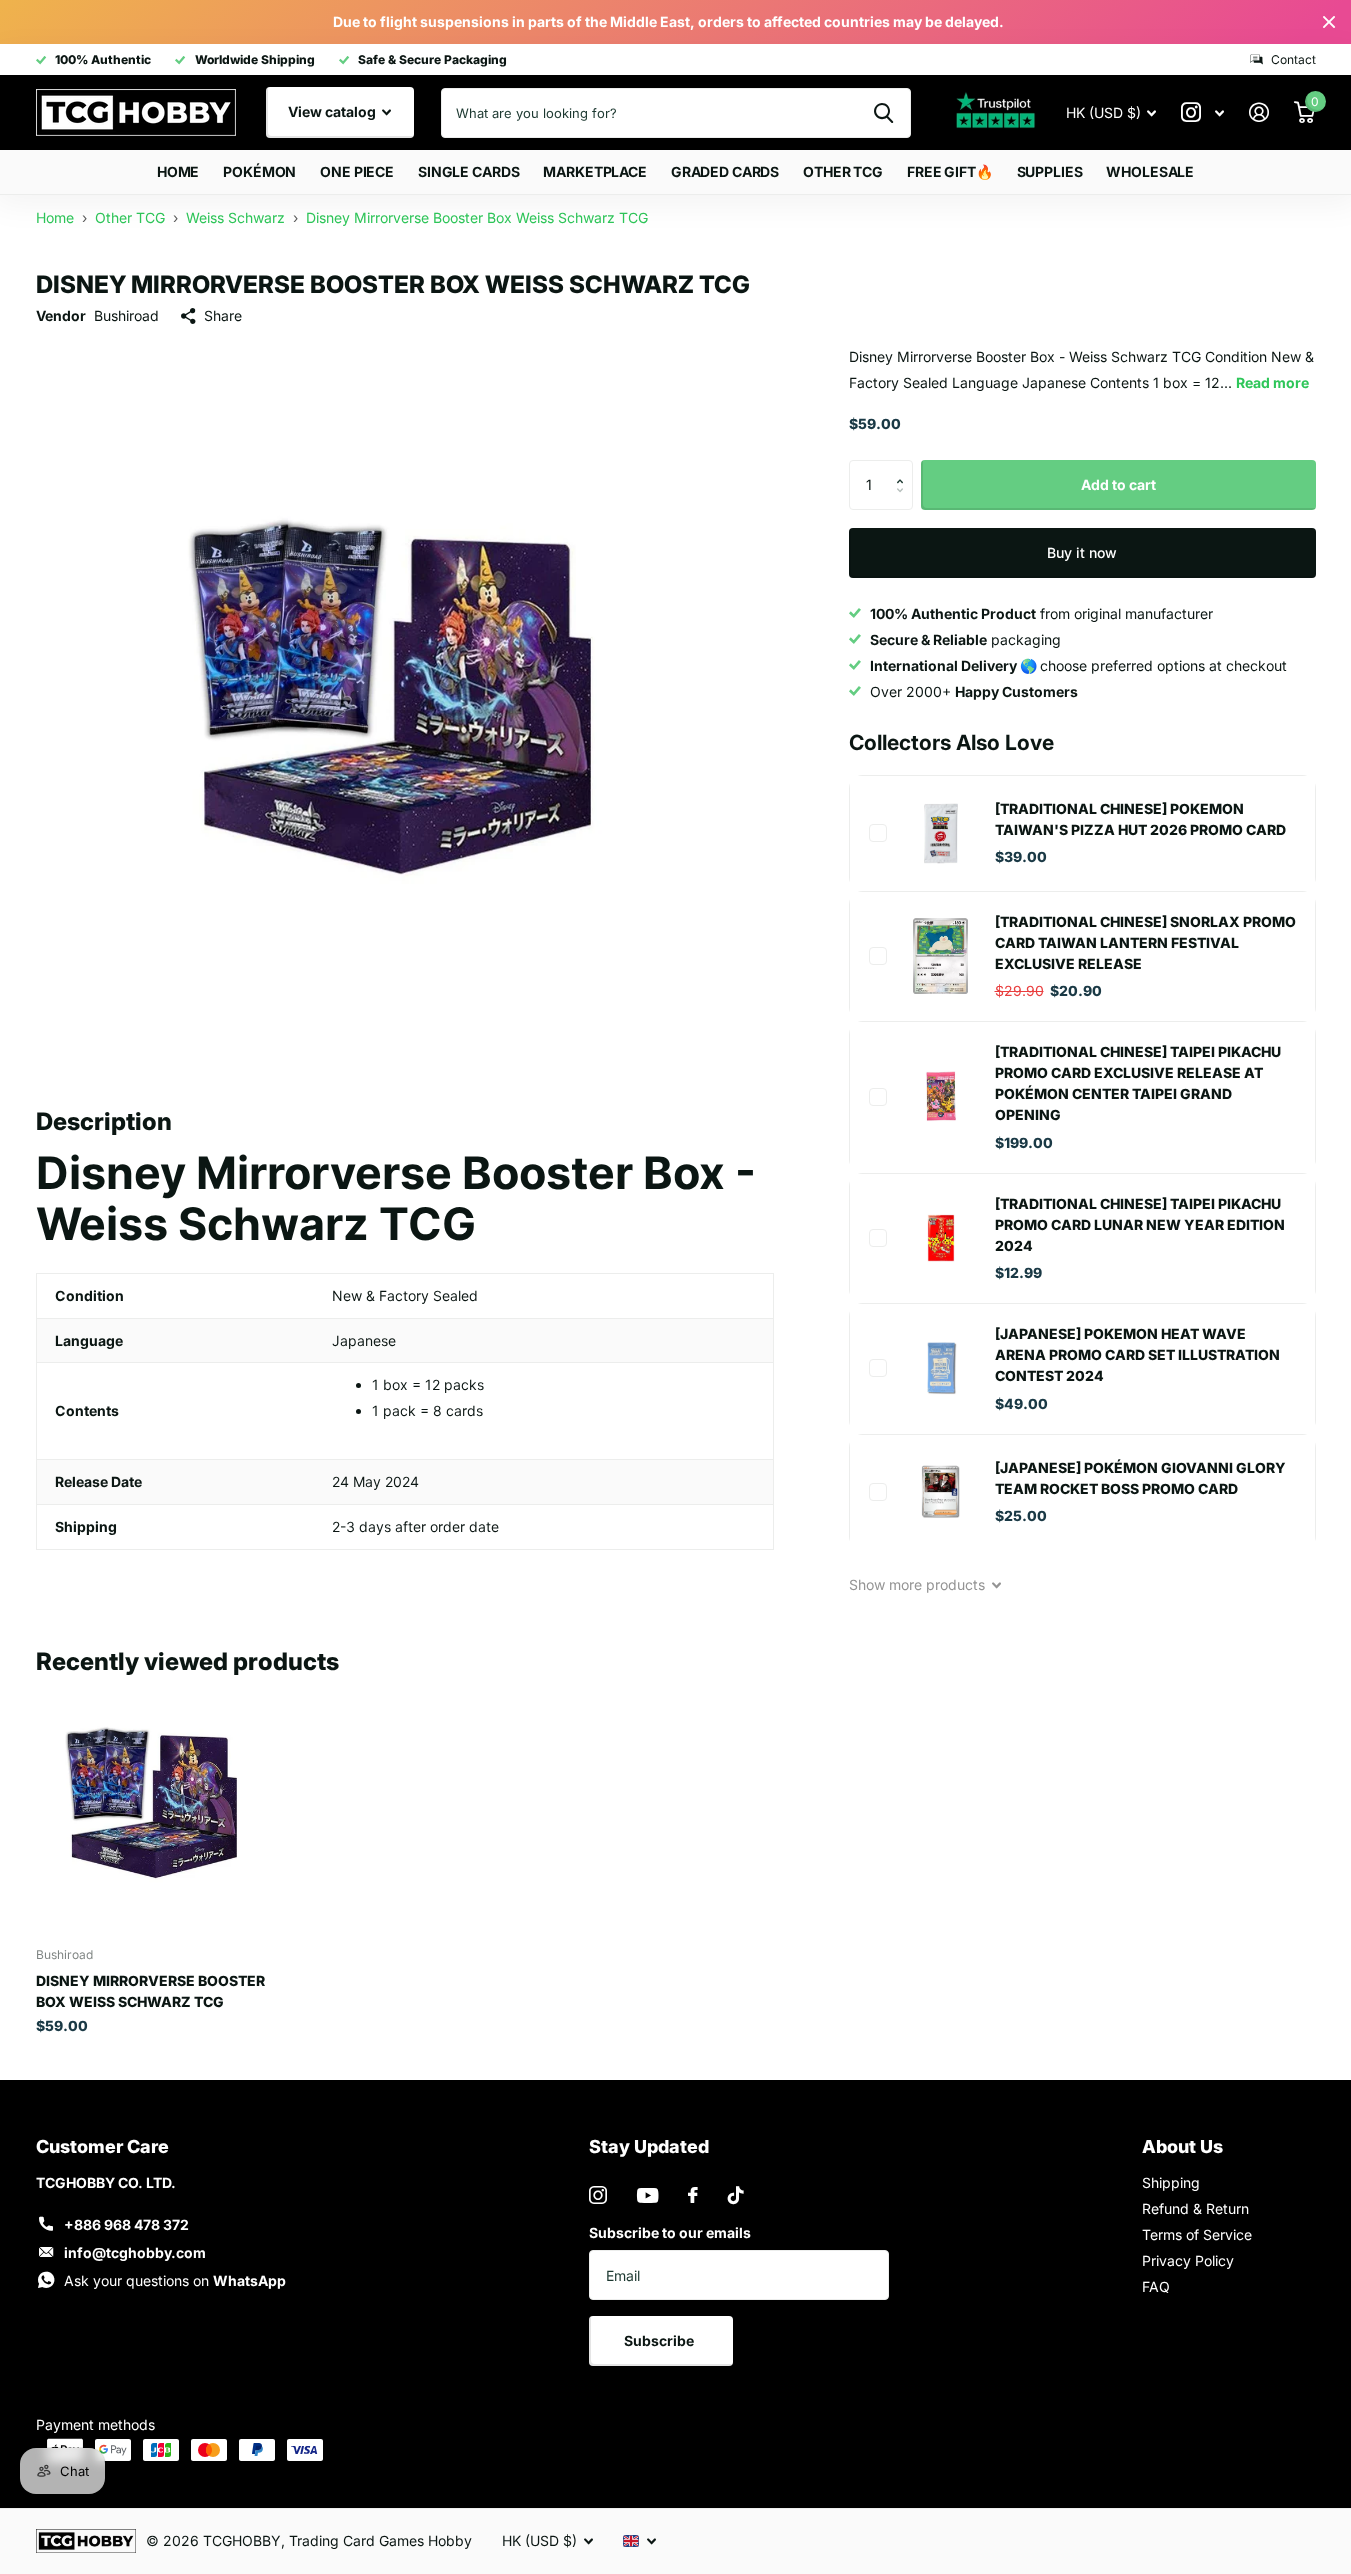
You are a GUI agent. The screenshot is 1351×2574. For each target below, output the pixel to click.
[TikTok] (736, 2195)
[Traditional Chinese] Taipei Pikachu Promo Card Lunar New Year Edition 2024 (1140, 1224)
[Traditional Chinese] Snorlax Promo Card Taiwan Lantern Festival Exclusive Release (1145, 942)
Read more (1272, 382)
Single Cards (468, 171)
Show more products (919, 1584)
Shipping (1171, 2182)
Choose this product (878, 833)
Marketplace (594, 171)
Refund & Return (1195, 2208)
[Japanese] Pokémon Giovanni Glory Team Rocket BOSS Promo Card (1140, 1478)
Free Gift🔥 (950, 171)
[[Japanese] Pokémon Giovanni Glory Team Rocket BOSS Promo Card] (941, 1492)
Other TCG (843, 171)
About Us (1182, 2146)
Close (1329, 22)
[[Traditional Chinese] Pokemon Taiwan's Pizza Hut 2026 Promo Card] (941, 833)
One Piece (357, 171)
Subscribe (660, 2340)
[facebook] (693, 2195)
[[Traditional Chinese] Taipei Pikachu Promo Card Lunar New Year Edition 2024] (941, 1238)
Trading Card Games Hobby (380, 2540)
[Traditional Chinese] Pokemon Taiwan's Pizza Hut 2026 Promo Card (1140, 819)
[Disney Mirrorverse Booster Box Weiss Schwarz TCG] (157, 1809)
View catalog (333, 111)
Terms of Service (1197, 2234)
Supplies (1050, 171)
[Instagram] (598, 2195)
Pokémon (259, 171)
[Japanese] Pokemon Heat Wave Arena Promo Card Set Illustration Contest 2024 (1137, 1354)
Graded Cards (725, 171)
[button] (905, 467)
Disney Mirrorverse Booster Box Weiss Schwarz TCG (150, 1991)
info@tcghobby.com (135, 2252)
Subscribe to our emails (670, 2232)
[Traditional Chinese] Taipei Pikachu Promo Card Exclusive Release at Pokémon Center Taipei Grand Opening (1138, 1083)
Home (178, 171)
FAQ (1156, 2286)
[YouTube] (647, 2195)
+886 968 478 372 (126, 2224)
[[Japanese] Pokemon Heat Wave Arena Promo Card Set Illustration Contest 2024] (941, 1368)
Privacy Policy (1188, 2260)
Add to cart (1118, 484)
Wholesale (1150, 171)
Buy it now (1082, 552)
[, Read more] (1203, 112)
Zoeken (883, 113)
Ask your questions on (175, 2280)
